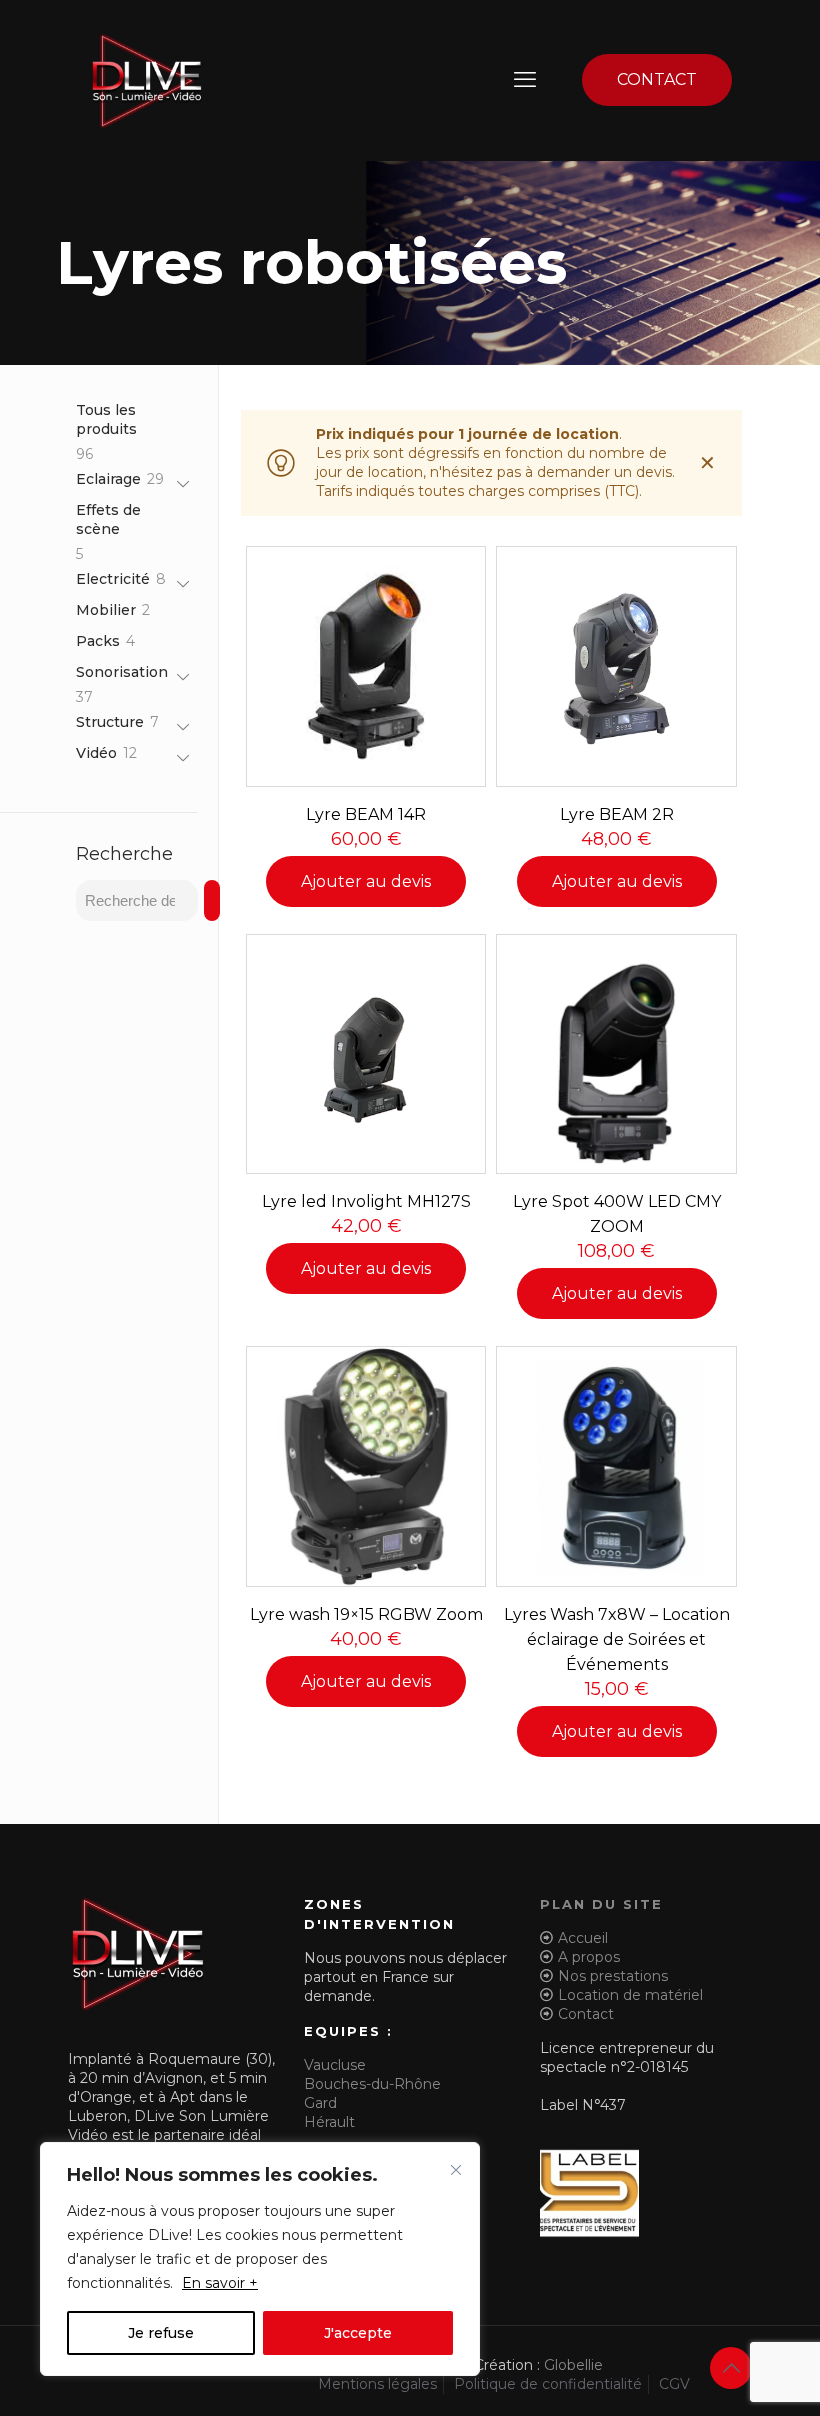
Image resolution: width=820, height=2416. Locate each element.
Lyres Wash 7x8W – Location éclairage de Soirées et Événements (617, 1639)
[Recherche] (212, 900)
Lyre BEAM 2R (617, 814)
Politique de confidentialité (548, 2384)
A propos (589, 1957)
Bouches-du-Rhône (372, 2084)
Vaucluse (335, 2065)
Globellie (573, 2365)
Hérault (329, 2122)
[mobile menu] (525, 80)
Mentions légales (377, 2384)
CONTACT (657, 79)
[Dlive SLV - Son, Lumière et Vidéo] (146, 80)
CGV (674, 2384)
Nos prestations (613, 1976)
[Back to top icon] (731, 2368)
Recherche (124, 854)
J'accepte (358, 2333)
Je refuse (161, 2333)
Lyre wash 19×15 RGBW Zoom (366, 1614)
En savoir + (220, 2283)
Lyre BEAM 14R (366, 814)
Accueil (583, 1938)
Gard (320, 2103)
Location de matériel (630, 1995)
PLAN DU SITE (601, 1904)
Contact (586, 2014)
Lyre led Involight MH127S (366, 1201)
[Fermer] (456, 2170)
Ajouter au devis (366, 881)
